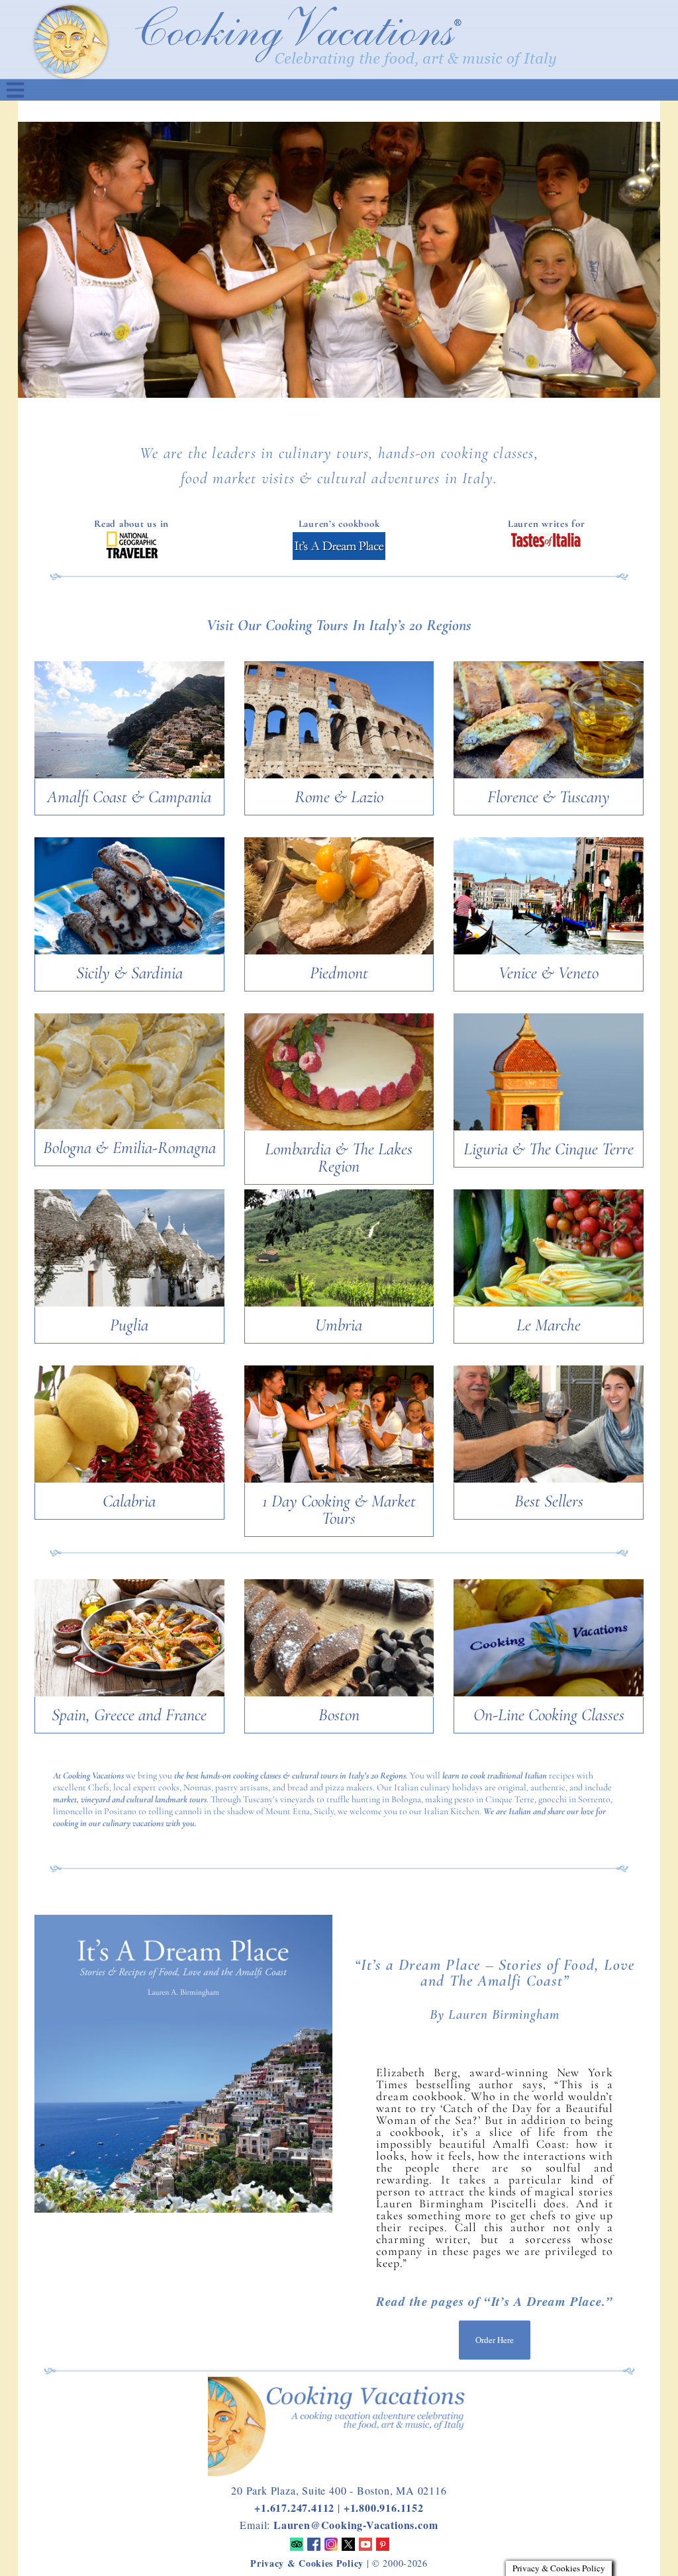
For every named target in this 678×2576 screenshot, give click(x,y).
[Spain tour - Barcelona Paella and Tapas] (129, 1694)
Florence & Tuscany (549, 797)
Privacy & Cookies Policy (307, 2563)
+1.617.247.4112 (294, 2507)
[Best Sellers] (549, 1480)
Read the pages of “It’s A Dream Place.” (494, 2301)
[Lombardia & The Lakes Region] (339, 1128)
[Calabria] (129, 1480)
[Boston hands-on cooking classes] (339, 1694)
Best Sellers (549, 1501)
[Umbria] (339, 1304)
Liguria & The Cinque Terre (549, 1149)
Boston (339, 1715)
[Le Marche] (549, 1304)
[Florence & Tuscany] (549, 776)
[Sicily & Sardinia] (129, 952)
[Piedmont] (339, 952)
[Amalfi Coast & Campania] (129, 776)
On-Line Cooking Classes (549, 1715)
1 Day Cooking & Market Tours (339, 1509)
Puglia (129, 1325)
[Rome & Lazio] (339, 776)
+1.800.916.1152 (384, 2507)
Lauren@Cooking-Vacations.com (356, 2525)
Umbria (339, 1325)
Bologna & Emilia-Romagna (129, 1147)
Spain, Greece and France (129, 1715)
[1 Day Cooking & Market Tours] (339, 1480)
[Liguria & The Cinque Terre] (549, 1128)
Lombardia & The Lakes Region (339, 1157)
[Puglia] (129, 1304)
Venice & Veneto (549, 973)
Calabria (129, 1501)
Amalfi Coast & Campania (129, 797)
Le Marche (549, 1325)
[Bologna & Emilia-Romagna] (129, 1127)
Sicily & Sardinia (129, 973)
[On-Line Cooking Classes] (549, 1694)
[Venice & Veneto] (549, 952)
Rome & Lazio (339, 797)
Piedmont (339, 973)
